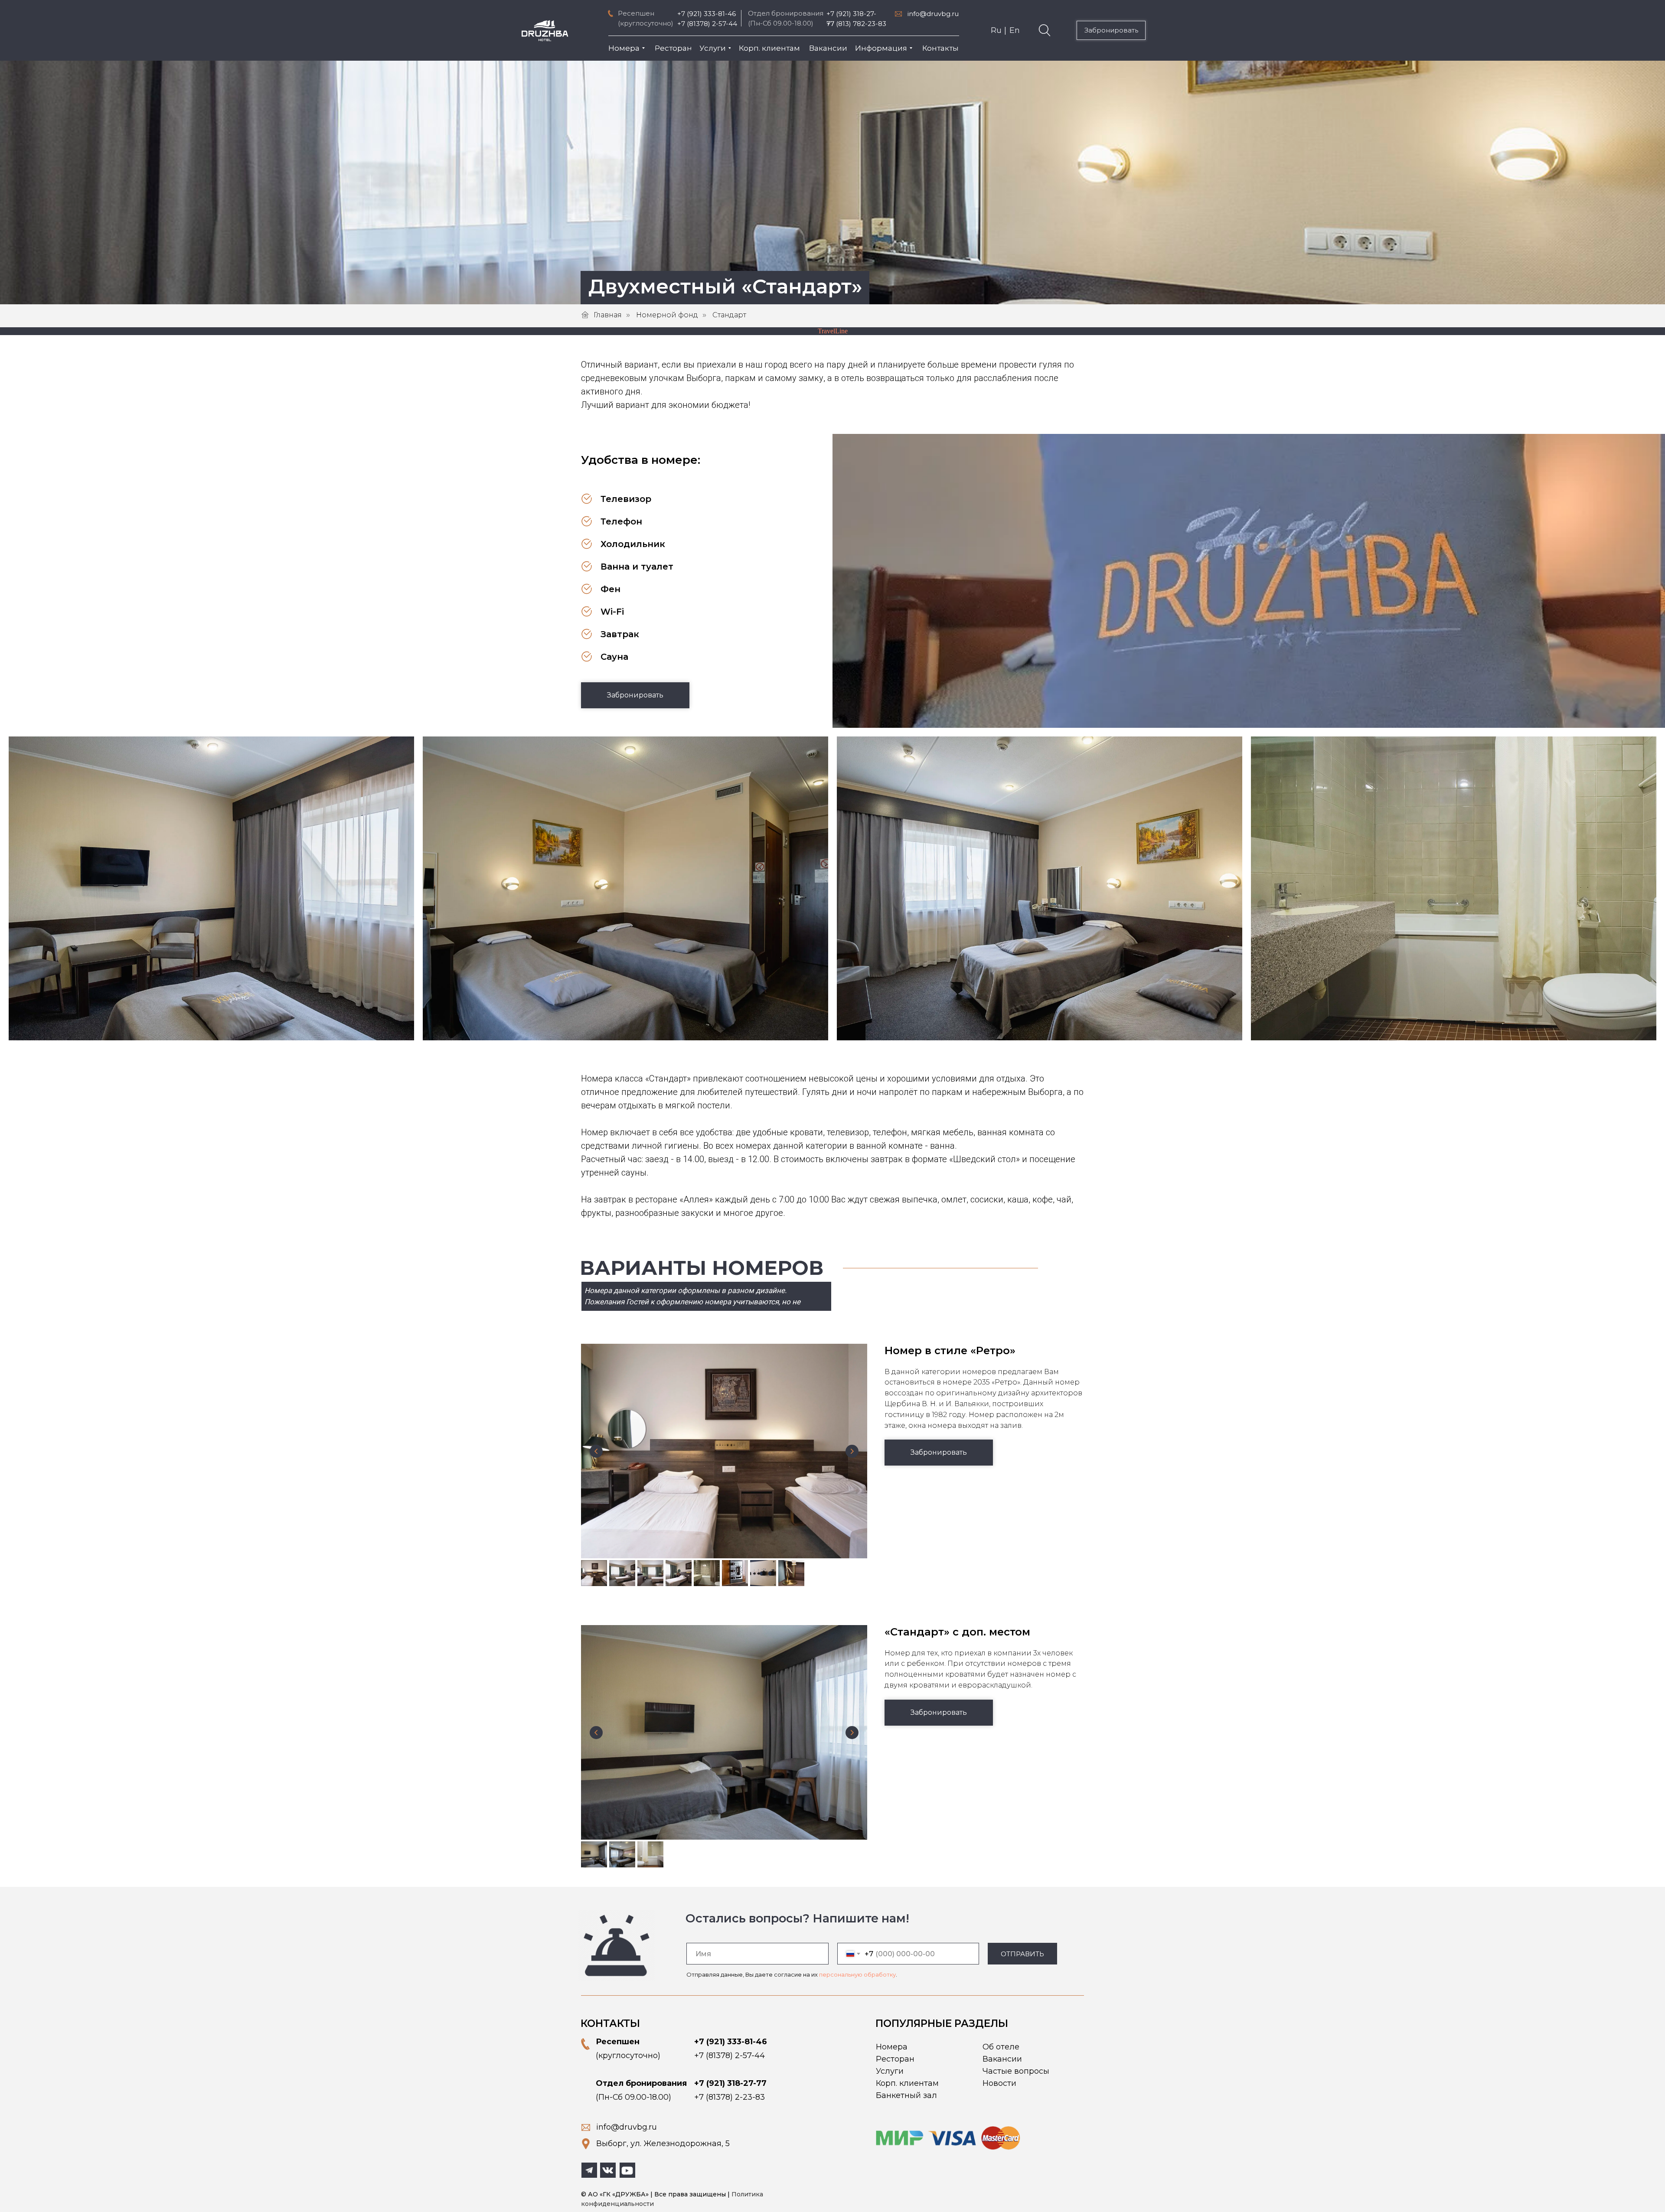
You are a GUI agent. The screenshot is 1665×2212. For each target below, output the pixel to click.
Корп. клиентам (907, 2083)
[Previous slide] (596, 1451)
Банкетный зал (906, 2095)
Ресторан (895, 2059)
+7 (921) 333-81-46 (707, 14)
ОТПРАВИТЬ (1022, 1954)
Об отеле (1001, 2047)
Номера (892, 2047)
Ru (996, 30)
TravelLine (833, 331)
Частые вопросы (1016, 2071)
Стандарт (729, 315)
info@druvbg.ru (933, 14)
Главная (608, 315)
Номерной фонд (667, 315)
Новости (999, 2083)
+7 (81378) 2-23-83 (730, 2097)
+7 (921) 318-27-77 (730, 2083)
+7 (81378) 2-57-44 (707, 24)
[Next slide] (852, 1451)
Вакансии (1002, 2059)
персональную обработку (857, 1974)
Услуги (890, 2071)
